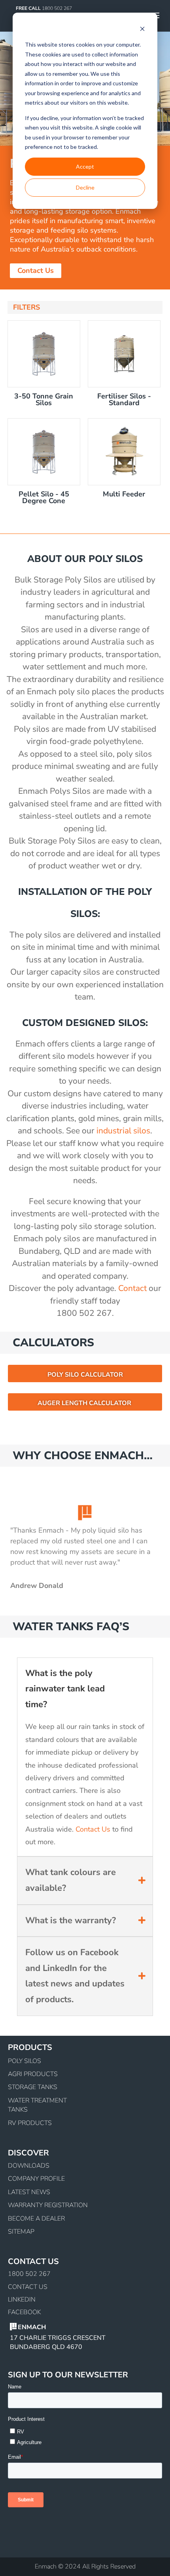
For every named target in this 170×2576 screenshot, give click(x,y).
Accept (85, 166)
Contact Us (36, 271)
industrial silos (123, 1131)
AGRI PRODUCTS (33, 2074)
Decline (85, 187)
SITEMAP (21, 2232)
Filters (26, 307)
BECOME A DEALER (36, 2219)
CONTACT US (28, 2287)
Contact (132, 1288)
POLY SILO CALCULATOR (85, 1375)
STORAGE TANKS (33, 2087)
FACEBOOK (24, 2312)
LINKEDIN (22, 2300)
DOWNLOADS (29, 2166)
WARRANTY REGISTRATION (48, 2205)
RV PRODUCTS (30, 2123)
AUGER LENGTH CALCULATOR (84, 1403)
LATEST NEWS (29, 2192)
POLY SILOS (25, 2061)
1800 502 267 (29, 2274)
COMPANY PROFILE (36, 2179)
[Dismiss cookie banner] (142, 30)
